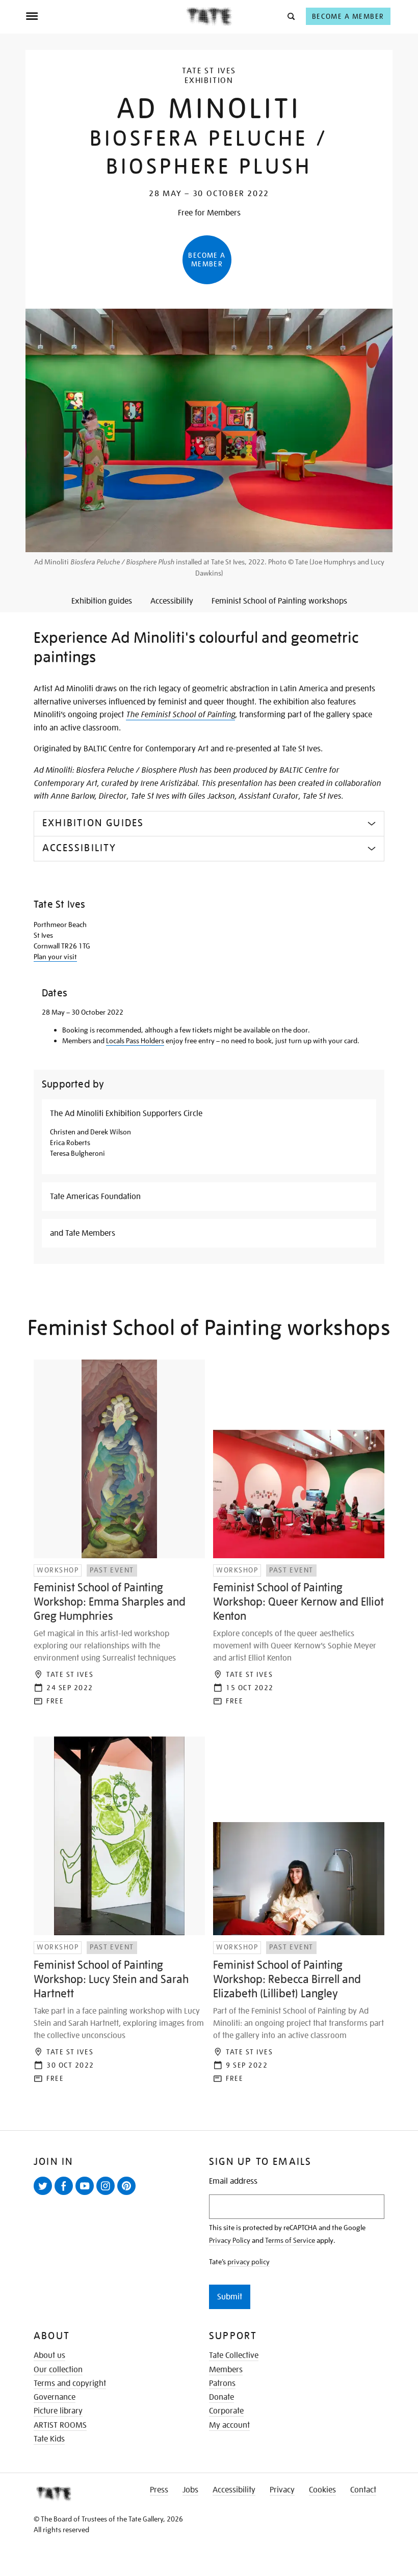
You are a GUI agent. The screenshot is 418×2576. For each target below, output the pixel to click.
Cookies (322, 2490)
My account (229, 2425)
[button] (290, 16)
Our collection (58, 2370)
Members (226, 2370)
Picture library (58, 2411)
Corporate (226, 2411)
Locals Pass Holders (135, 1041)
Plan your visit (55, 957)
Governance (55, 2397)
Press (159, 2490)
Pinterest (128, 2194)
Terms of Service (290, 2240)
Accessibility (234, 2490)
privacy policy (249, 2262)
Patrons (222, 2383)
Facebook (66, 2194)
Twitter (45, 2194)
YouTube (87, 2194)
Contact (363, 2490)
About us (49, 2355)
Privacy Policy (230, 2240)
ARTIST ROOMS (60, 2425)
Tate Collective (234, 2355)
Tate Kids (49, 2439)
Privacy (282, 2490)
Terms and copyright (70, 2383)
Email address (233, 2181)
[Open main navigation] (106, 16)
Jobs (190, 2490)
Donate (221, 2397)
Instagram (108, 2194)
